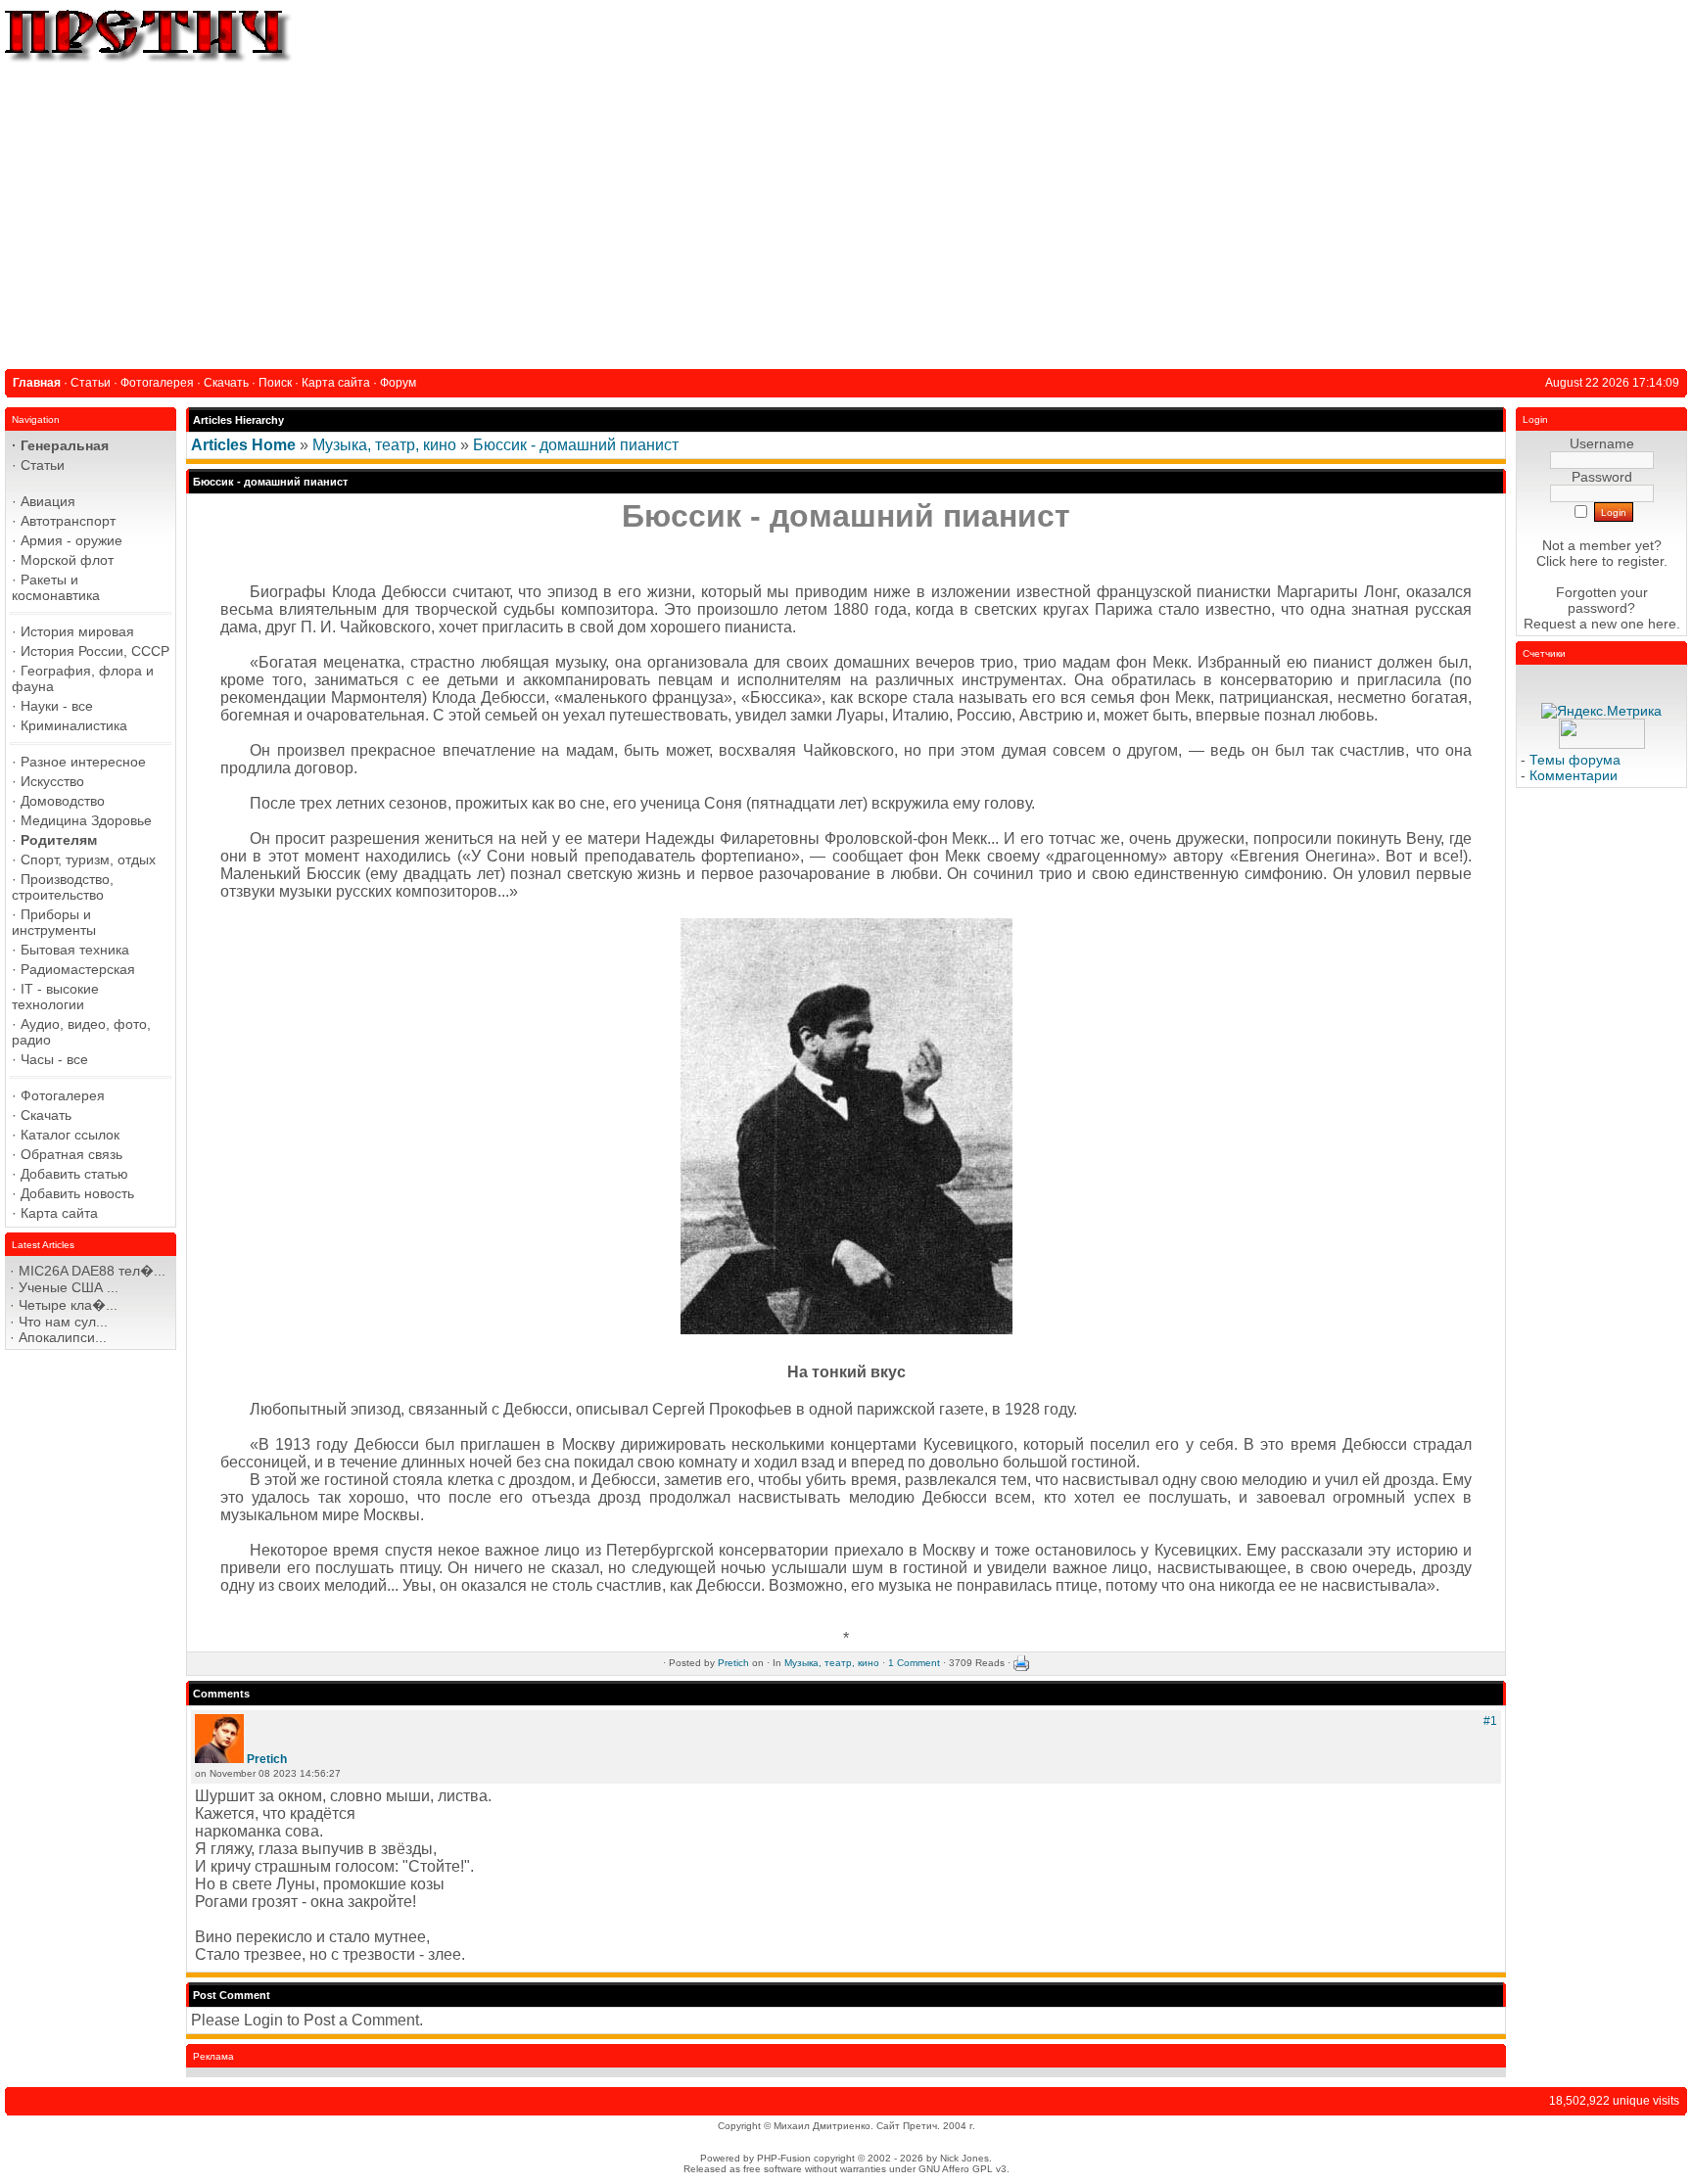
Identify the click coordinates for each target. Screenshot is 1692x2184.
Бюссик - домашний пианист (576, 445)
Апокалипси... (63, 1337)
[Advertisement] (846, 212)
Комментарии (1574, 775)
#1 (1490, 1721)
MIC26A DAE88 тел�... (92, 1271)
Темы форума (1575, 760)
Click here (1567, 561)
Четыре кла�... (68, 1305)
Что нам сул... (63, 1322)
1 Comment (914, 1663)
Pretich (733, 1663)
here (1662, 624)
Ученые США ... (69, 1287)
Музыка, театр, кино (384, 445)
